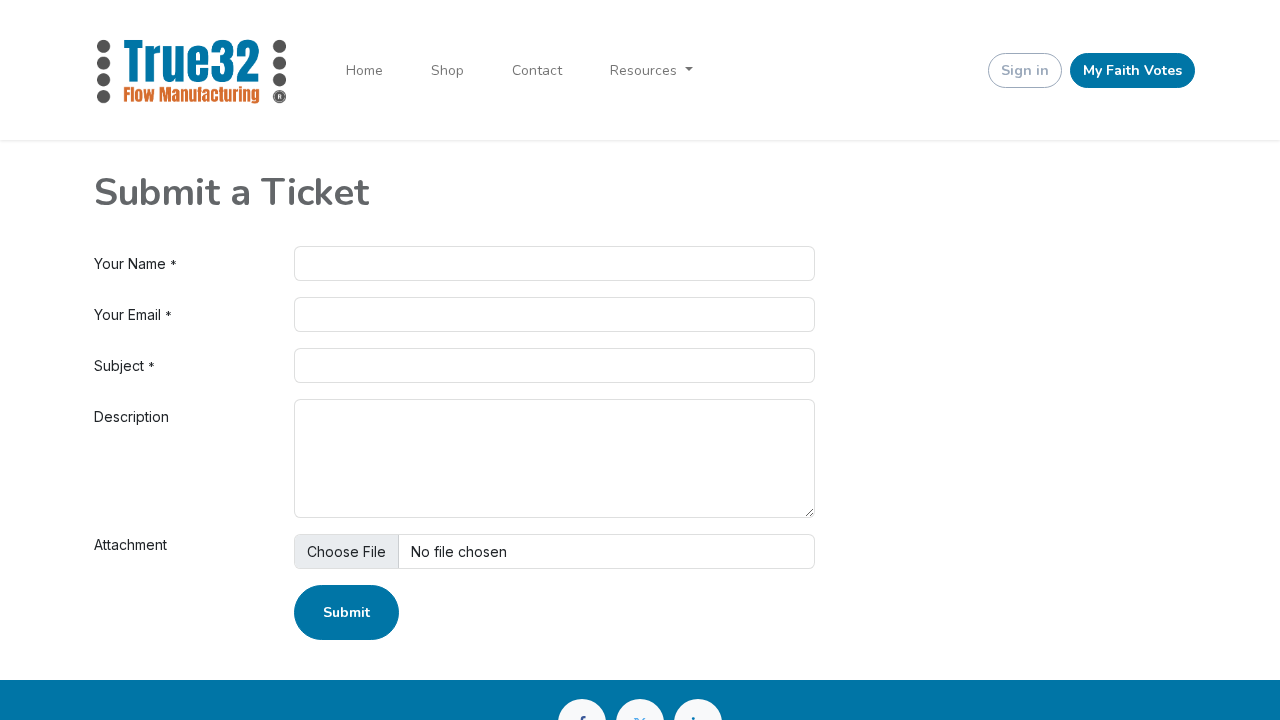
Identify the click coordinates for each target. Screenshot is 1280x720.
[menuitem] (364, 70)
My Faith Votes (1132, 70)
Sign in (1025, 70)
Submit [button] (346, 612)
